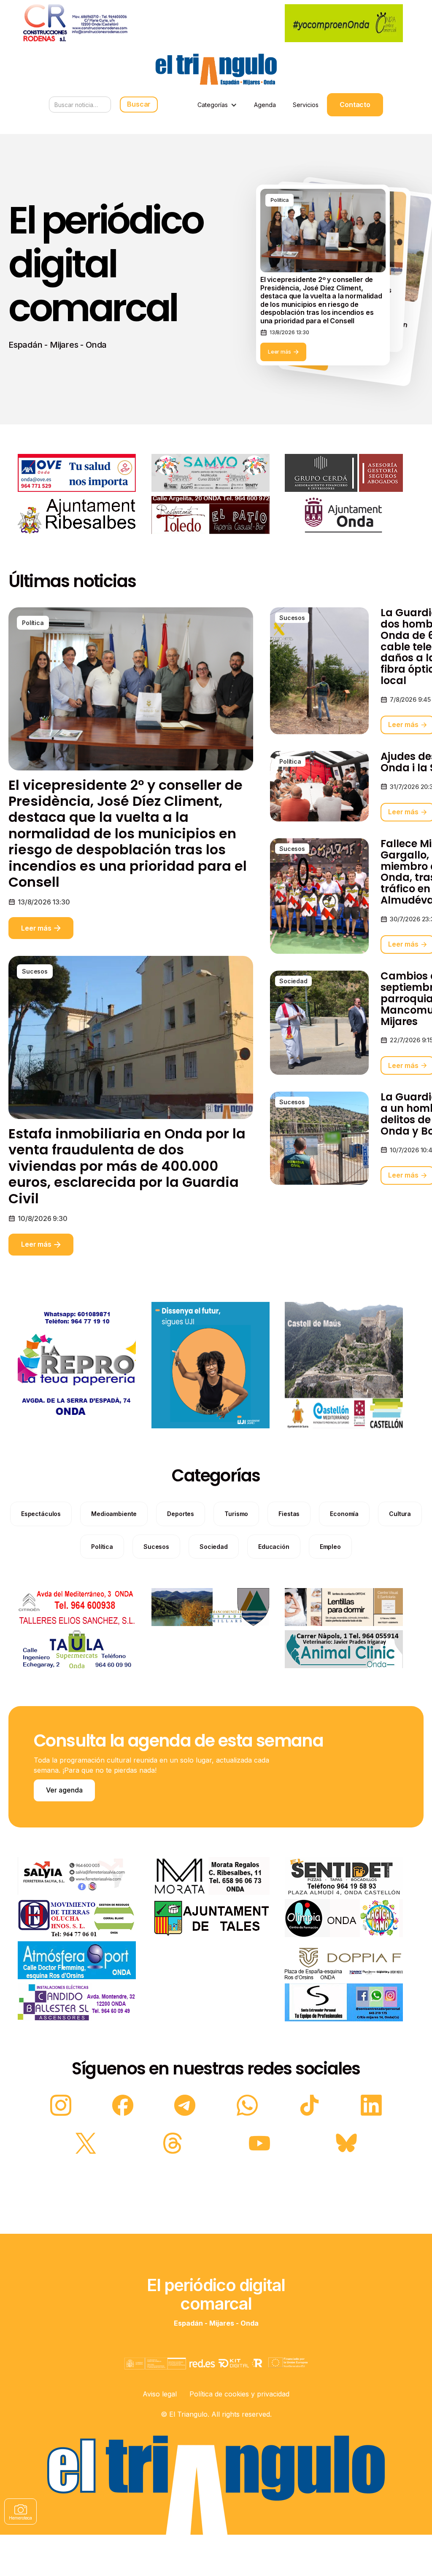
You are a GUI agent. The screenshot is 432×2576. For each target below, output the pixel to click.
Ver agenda (64, 1790)
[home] (216, 69)
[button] (217, 105)
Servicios (306, 105)
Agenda (265, 105)
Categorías (213, 105)
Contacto (355, 105)
